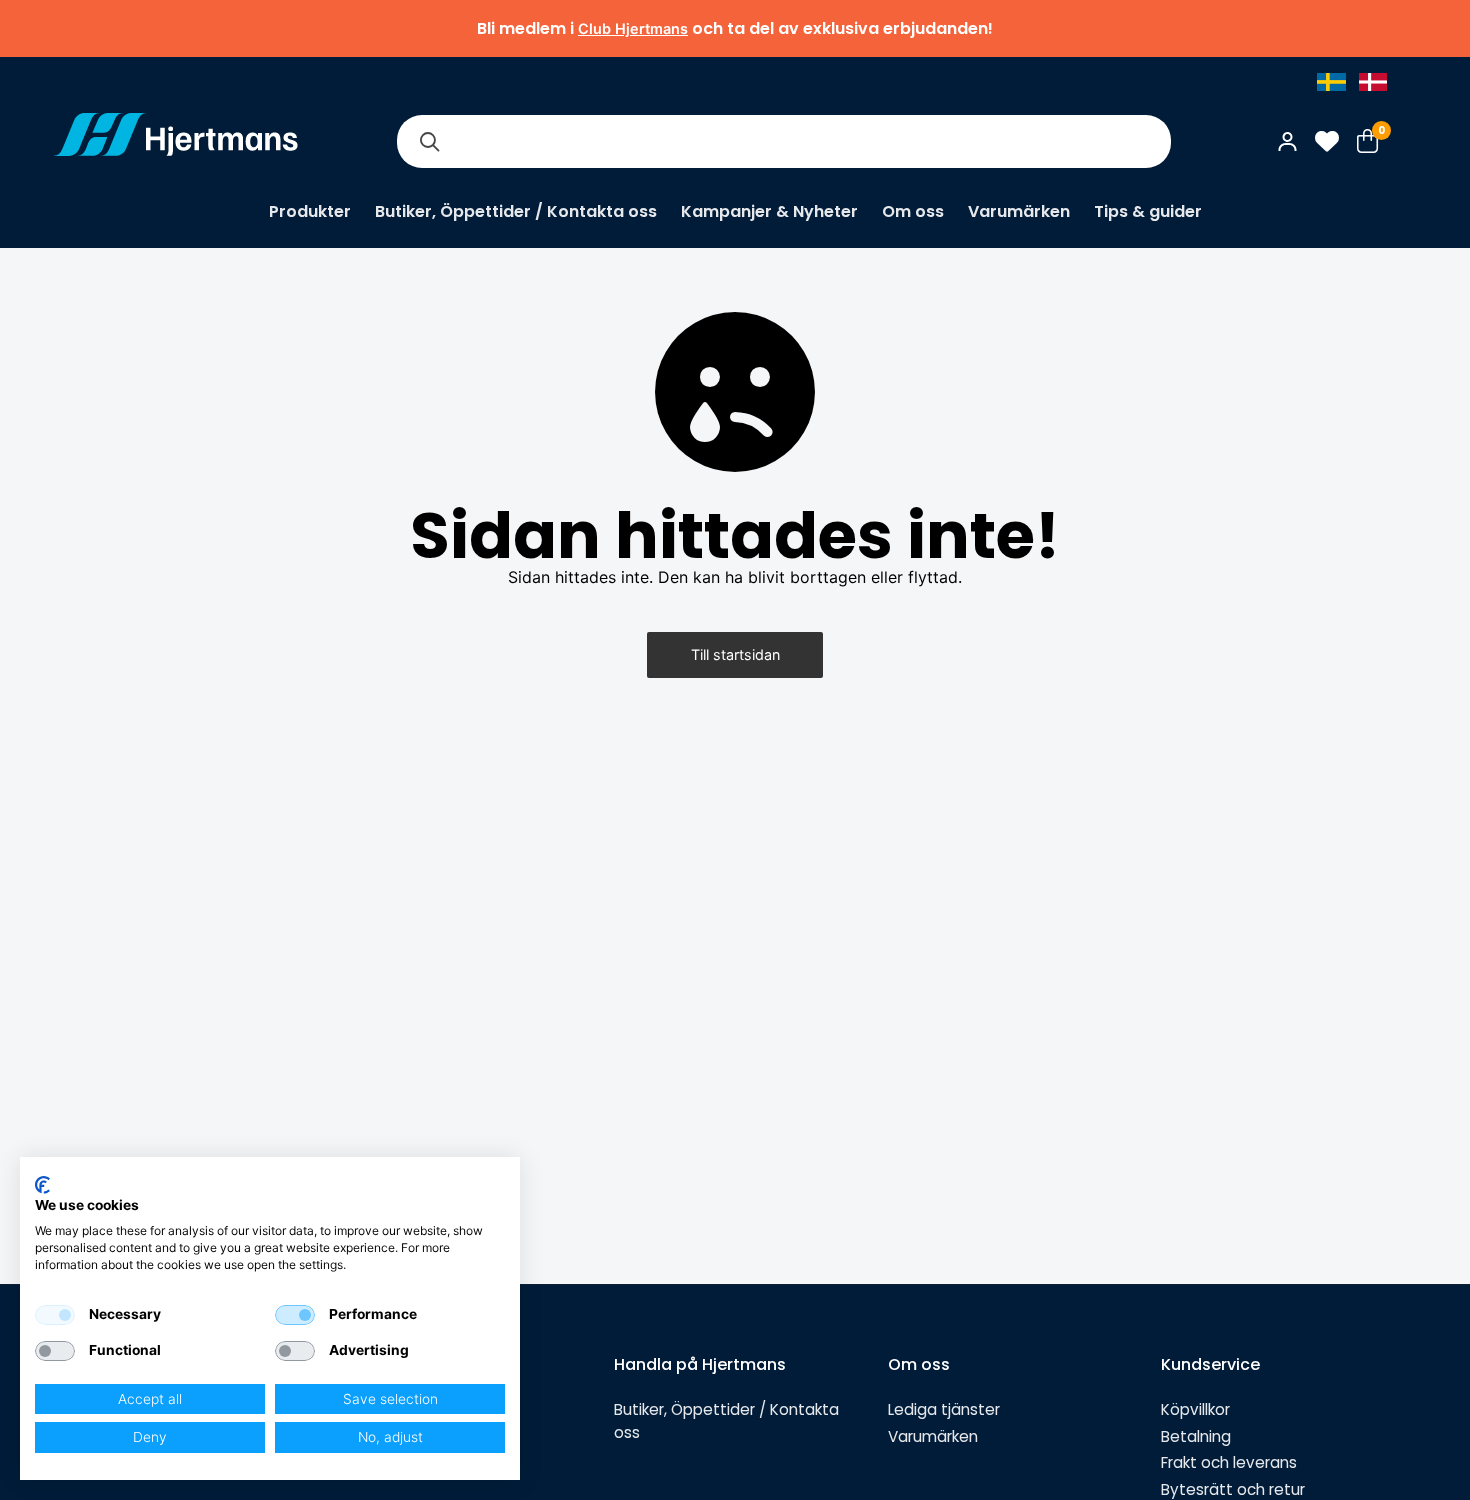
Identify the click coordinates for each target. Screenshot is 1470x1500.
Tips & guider (1148, 211)
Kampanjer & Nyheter (769, 211)
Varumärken (1019, 211)
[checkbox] (55, 1315)
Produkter (310, 211)
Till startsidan (735, 654)
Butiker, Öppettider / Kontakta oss (516, 211)
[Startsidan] (176, 141)
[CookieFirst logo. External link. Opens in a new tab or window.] (42, 1185)
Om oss (913, 211)
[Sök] (429, 141)
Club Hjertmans (633, 28)
